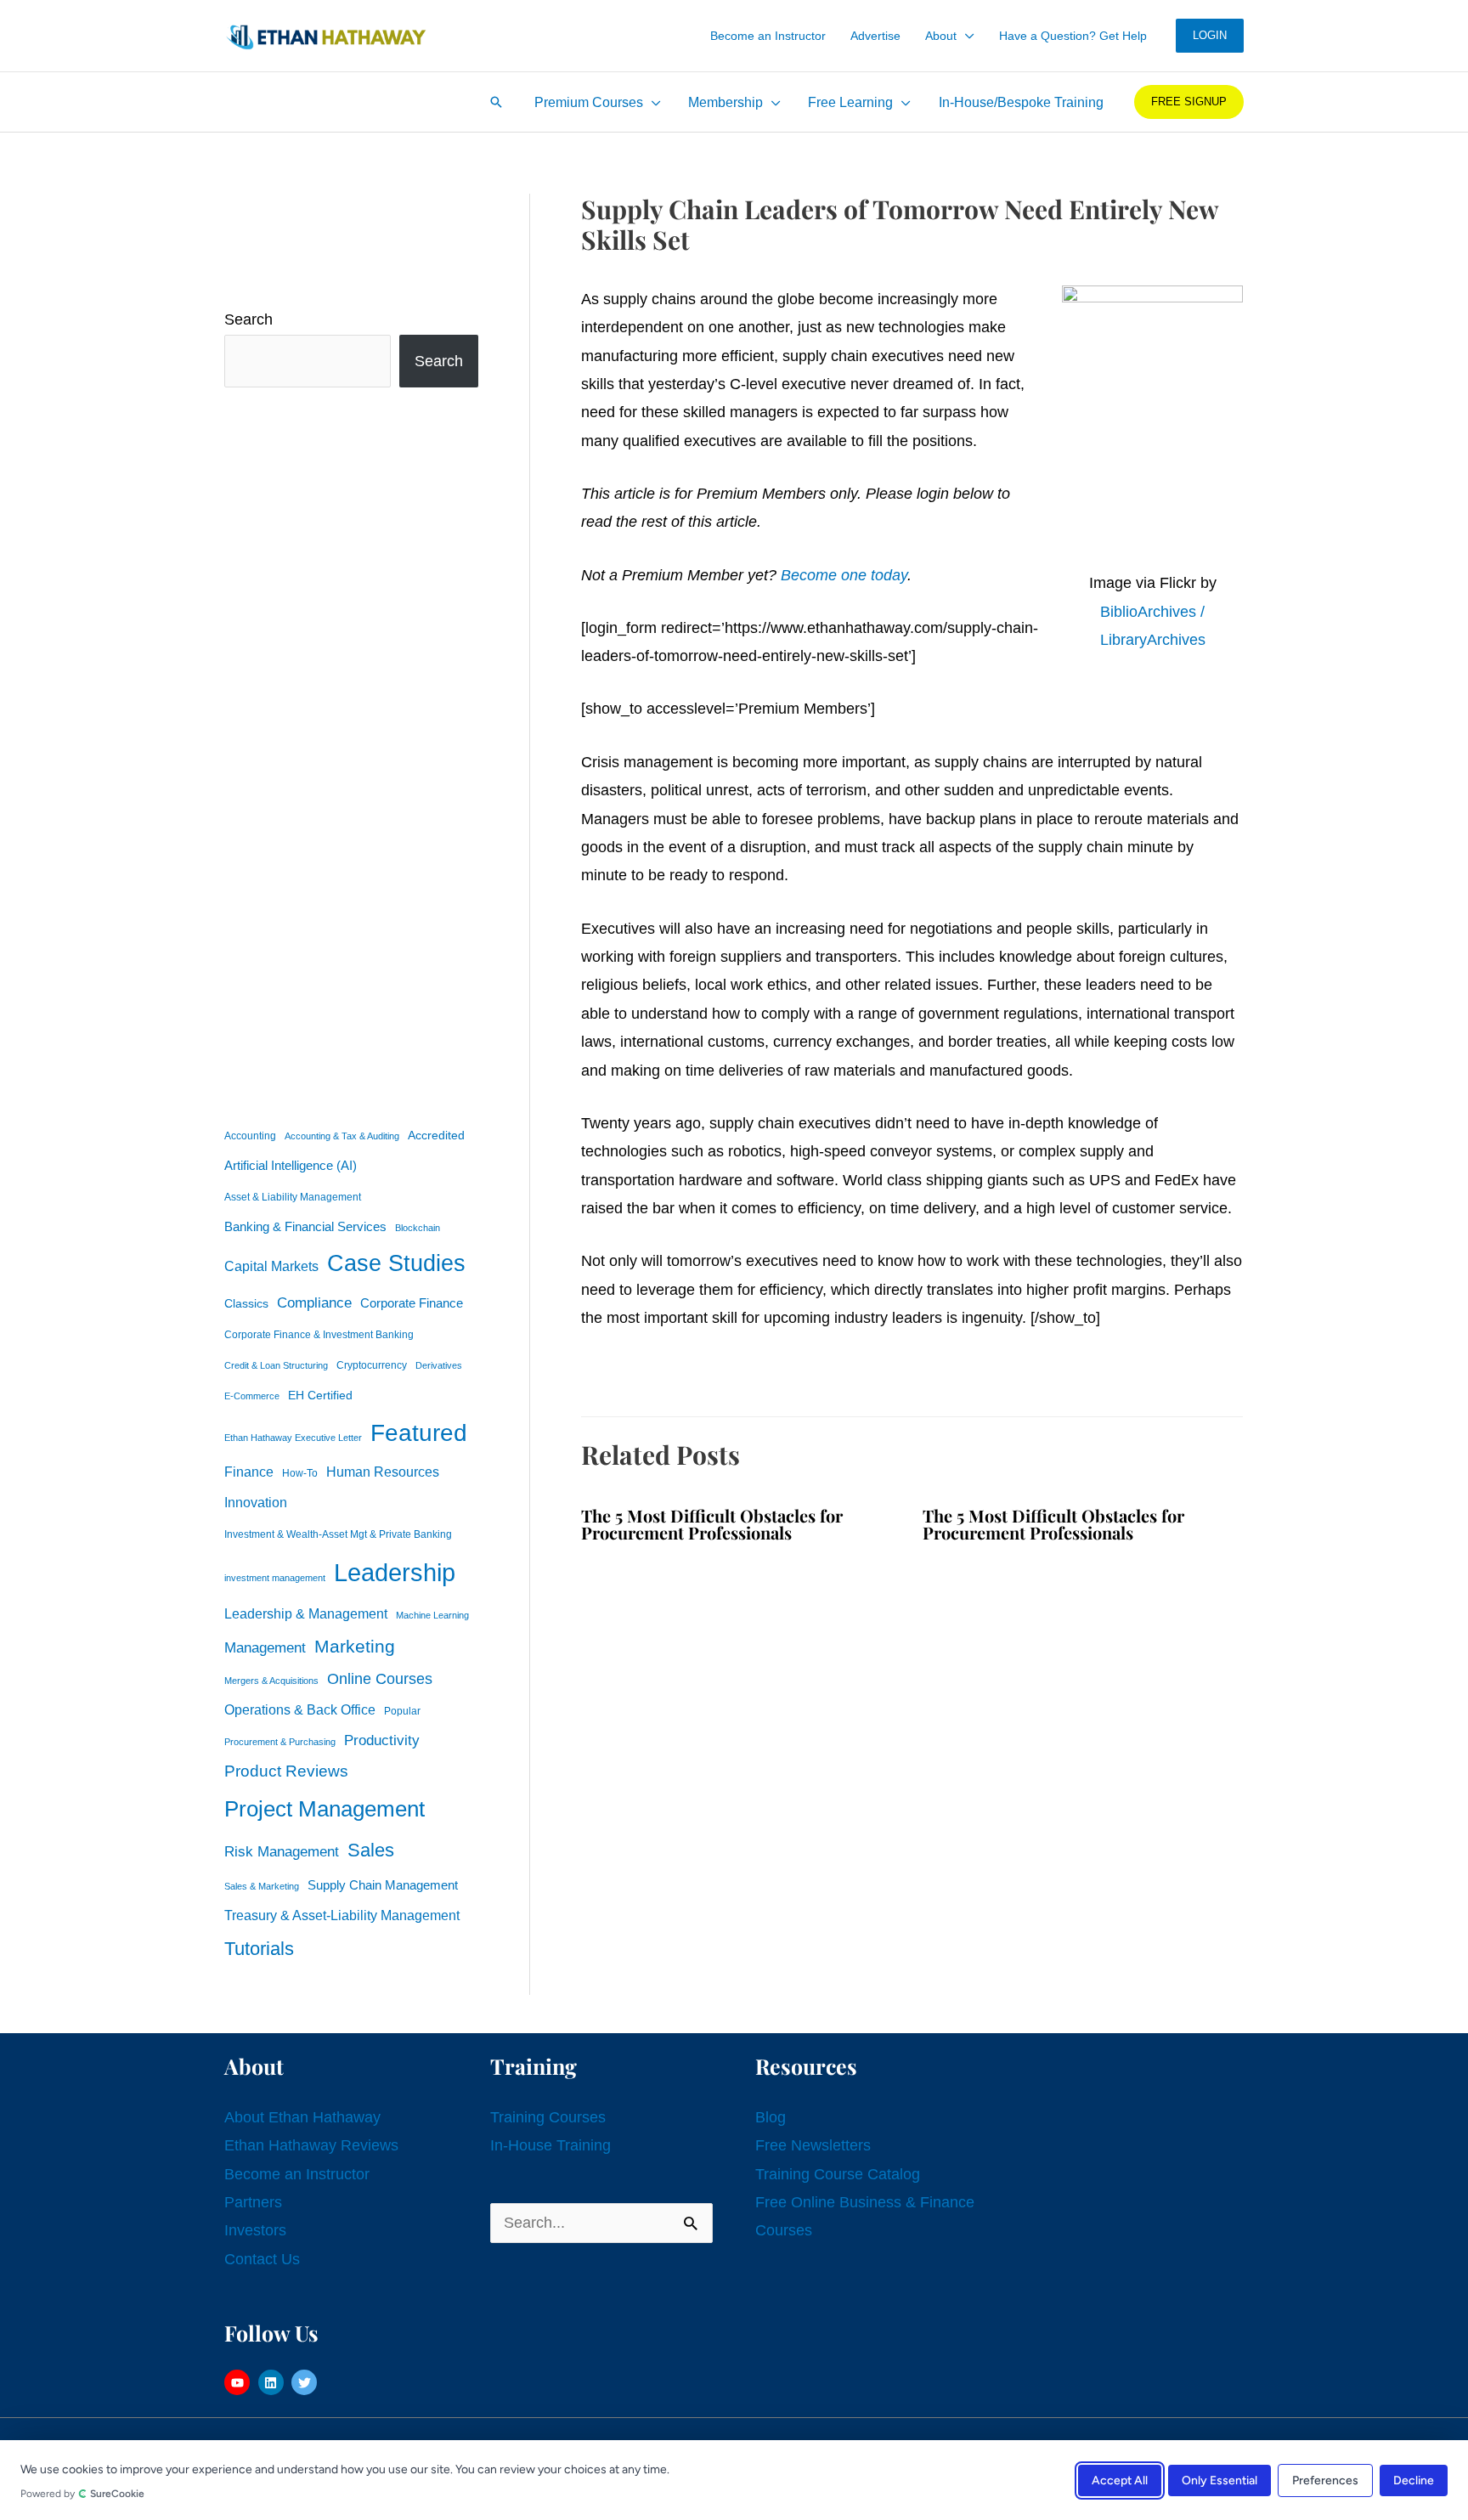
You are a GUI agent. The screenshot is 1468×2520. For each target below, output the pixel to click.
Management (265, 1648)
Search (248, 319)
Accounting (250, 1136)
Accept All (1120, 2480)
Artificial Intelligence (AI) (291, 1166)
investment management (275, 1578)
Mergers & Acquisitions (271, 1681)
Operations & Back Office (300, 1710)
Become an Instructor (297, 2174)
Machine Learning (432, 1615)
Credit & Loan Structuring (276, 1365)
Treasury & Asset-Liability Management (342, 1915)
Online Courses (380, 1679)
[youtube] (239, 2382)
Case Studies (396, 1263)
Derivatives (439, 1365)
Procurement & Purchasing (280, 1742)
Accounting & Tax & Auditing (342, 1136)
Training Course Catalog (838, 2174)
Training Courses (548, 2117)
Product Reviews (286, 1771)
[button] (965, 36)
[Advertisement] (351, 753)
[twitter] (306, 2382)
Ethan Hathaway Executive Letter (293, 1438)
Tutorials (259, 1949)
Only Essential (1220, 2480)
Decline (1414, 2480)
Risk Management (282, 1851)
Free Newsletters (813, 2145)
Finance (249, 1472)
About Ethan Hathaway (302, 2117)
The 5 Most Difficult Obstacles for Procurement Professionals (712, 1524)
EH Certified (320, 1396)
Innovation (256, 1502)
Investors (255, 2230)
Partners (253, 2202)
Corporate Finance (412, 1303)
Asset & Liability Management (293, 1197)
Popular (402, 1711)
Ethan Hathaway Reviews (311, 2145)
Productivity (382, 1740)
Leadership (395, 1572)
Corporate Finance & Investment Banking (319, 1335)
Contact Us (262, 2259)
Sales (371, 1850)
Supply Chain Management (383, 1885)
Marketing (355, 1646)
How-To (300, 1473)
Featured (419, 1433)
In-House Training (550, 2145)
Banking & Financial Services (305, 1226)
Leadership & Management (306, 1613)
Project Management (325, 1809)
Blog (771, 2117)
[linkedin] (273, 2382)
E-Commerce (252, 1396)
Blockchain (418, 1228)
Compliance (314, 1302)
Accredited (436, 1136)
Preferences (1325, 2480)
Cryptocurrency (372, 1365)
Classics (246, 1303)
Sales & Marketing (262, 1886)
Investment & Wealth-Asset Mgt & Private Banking (338, 1534)
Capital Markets (271, 1266)
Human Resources (383, 1472)
